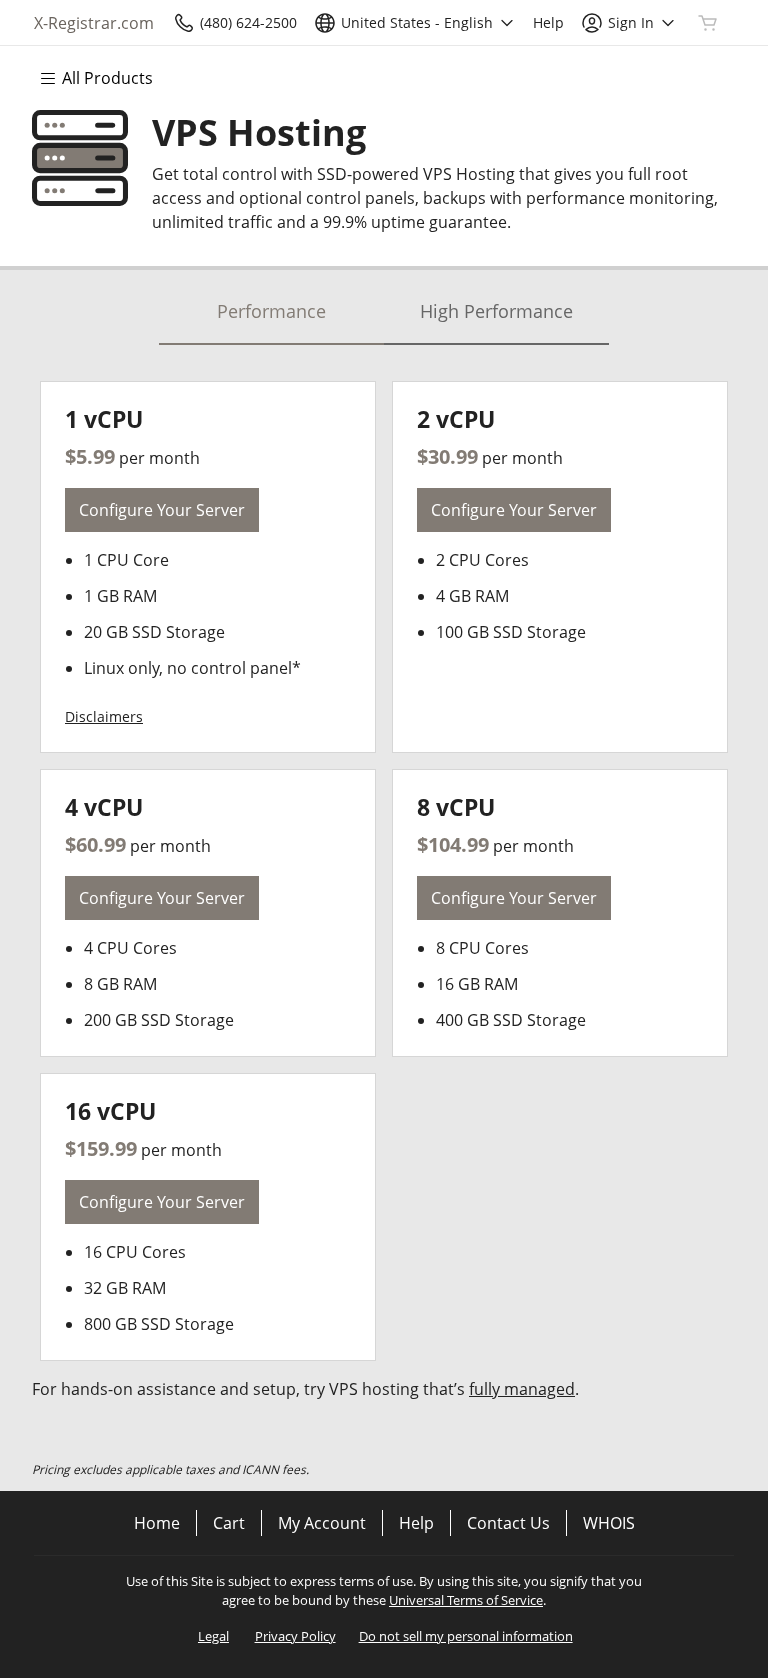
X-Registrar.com (94, 23)
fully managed (522, 1389)
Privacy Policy (295, 1636)
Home (157, 1523)
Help (416, 1523)
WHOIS (609, 1523)
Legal (213, 1636)
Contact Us (508, 1523)
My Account (322, 1523)
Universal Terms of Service (466, 1600)
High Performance (496, 311)
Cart (229, 1523)
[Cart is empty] (708, 23)
